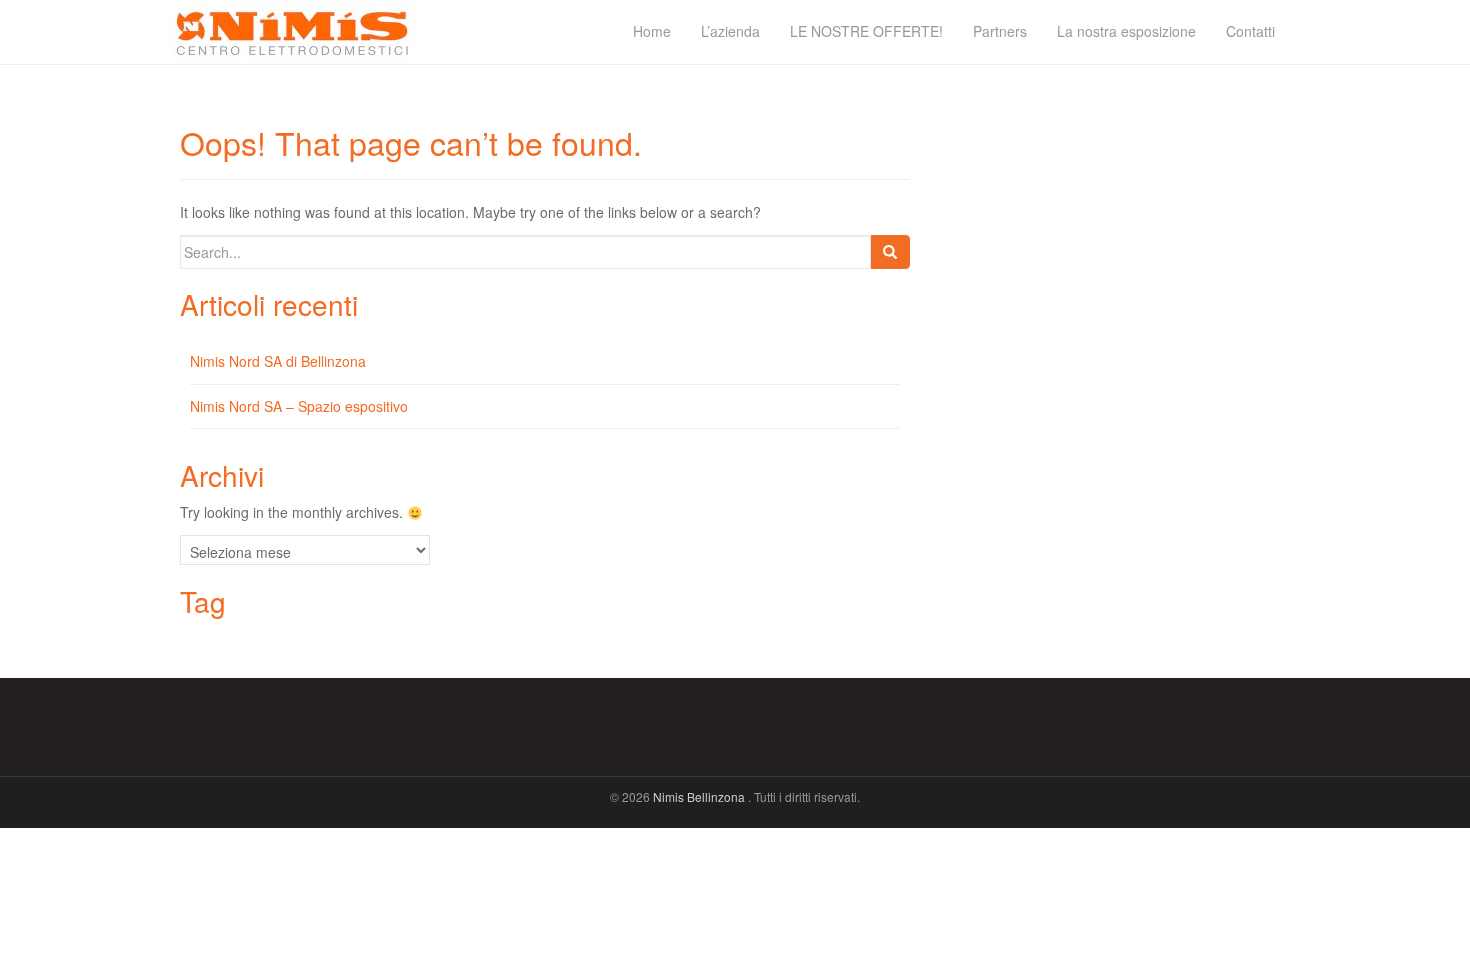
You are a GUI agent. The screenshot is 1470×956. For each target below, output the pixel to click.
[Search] (890, 252)
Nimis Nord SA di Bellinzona (278, 361)
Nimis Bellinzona (700, 796)
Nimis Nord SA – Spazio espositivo (299, 406)
